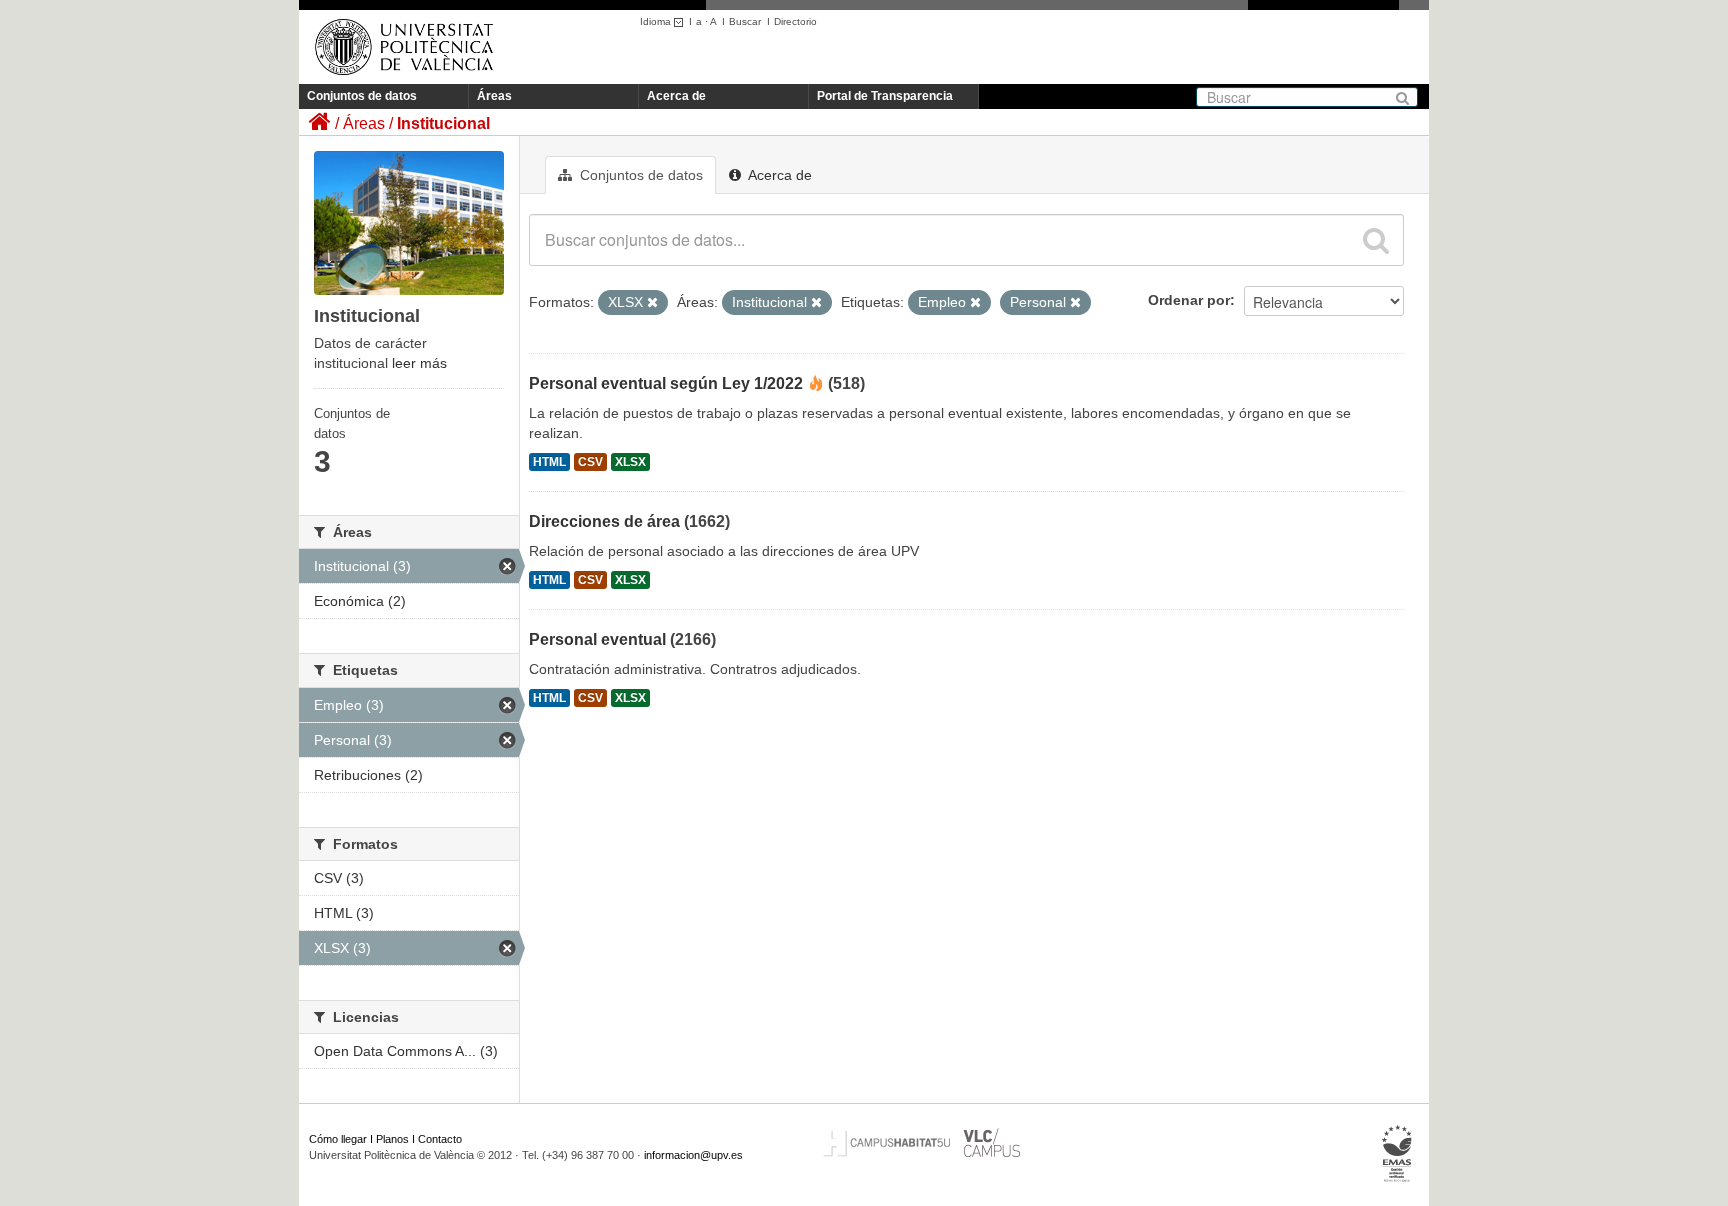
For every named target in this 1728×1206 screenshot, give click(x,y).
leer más (419, 363)
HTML (549, 462)
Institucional (443, 123)
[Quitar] (652, 303)
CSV (590, 462)
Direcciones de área (604, 521)
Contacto (440, 1139)
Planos (392, 1139)
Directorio (795, 21)
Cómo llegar (338, 1139)
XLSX (630, 462)
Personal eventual (597, 639)
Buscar (745, 21)
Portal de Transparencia (885, 96)
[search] (1376, 240)
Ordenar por (1189, 300)
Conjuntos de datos (362, 96)
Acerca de (676, 96)
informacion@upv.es (693, 1155)
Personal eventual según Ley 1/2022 (666, 383)
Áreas (494, 96)
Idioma (657, 21)
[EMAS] (1397, 1154)
